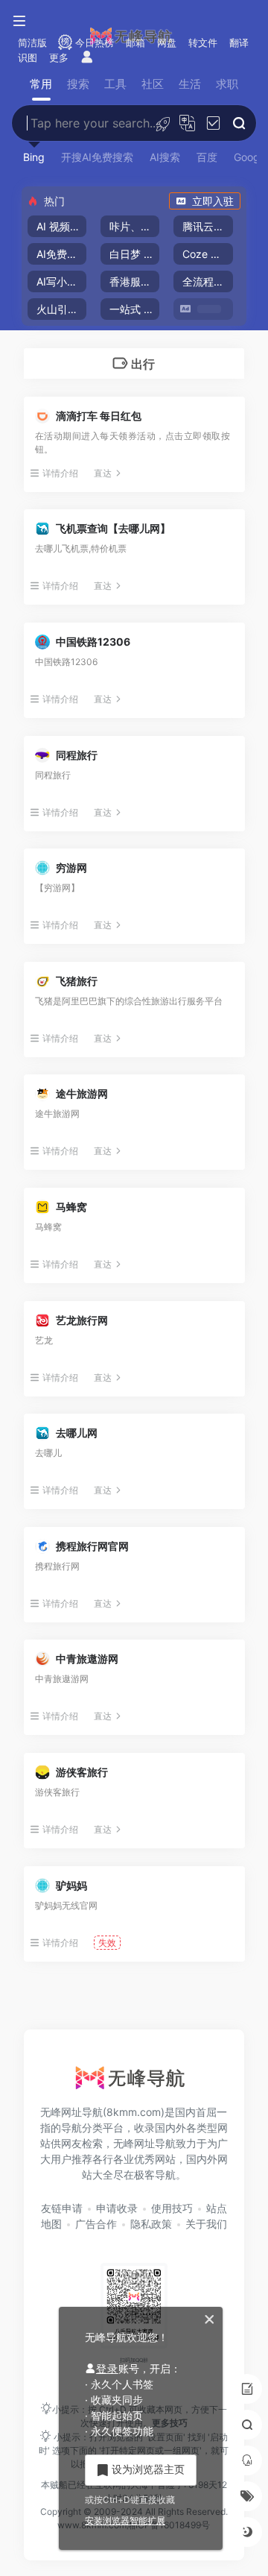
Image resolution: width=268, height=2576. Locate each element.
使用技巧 (172, 2208)
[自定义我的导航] (163, 123)
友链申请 (62, 2208)
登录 (107, 2368)
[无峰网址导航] (134, 2082)
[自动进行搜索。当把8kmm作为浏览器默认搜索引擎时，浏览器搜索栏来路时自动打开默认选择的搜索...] (213, 123)
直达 (103, 473)
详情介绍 (60, 473)
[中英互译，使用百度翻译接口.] (187, 123)
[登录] (87, 58)
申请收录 (117, 2208)
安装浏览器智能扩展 (125, 2520)
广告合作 (96, 2224)
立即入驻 (213, 201)
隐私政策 (151, 2224)
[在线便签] (247, 2389)
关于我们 (206, 2224)
